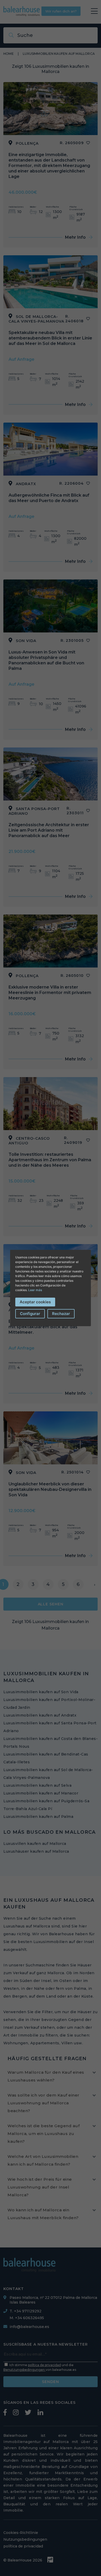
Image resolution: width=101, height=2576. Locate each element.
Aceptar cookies (35, 1302)
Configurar (30, 1314)
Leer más (35, 1290)
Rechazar (61, 1314)
